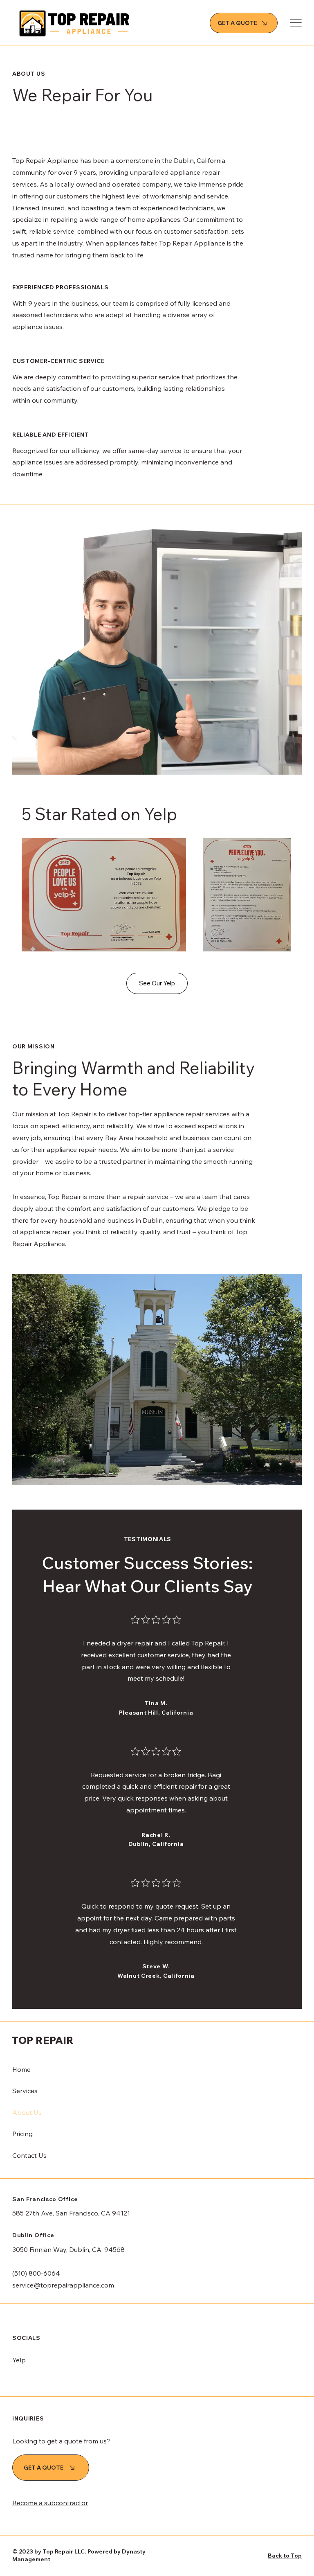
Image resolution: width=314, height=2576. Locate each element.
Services (25, 2091)
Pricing (22, 2134)
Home (21, 2069)
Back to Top (285, 2556)
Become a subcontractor (50, 2503)
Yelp (19, 2360)
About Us (27, 2112)
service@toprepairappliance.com (63, 2285)
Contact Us (29, 2155)
